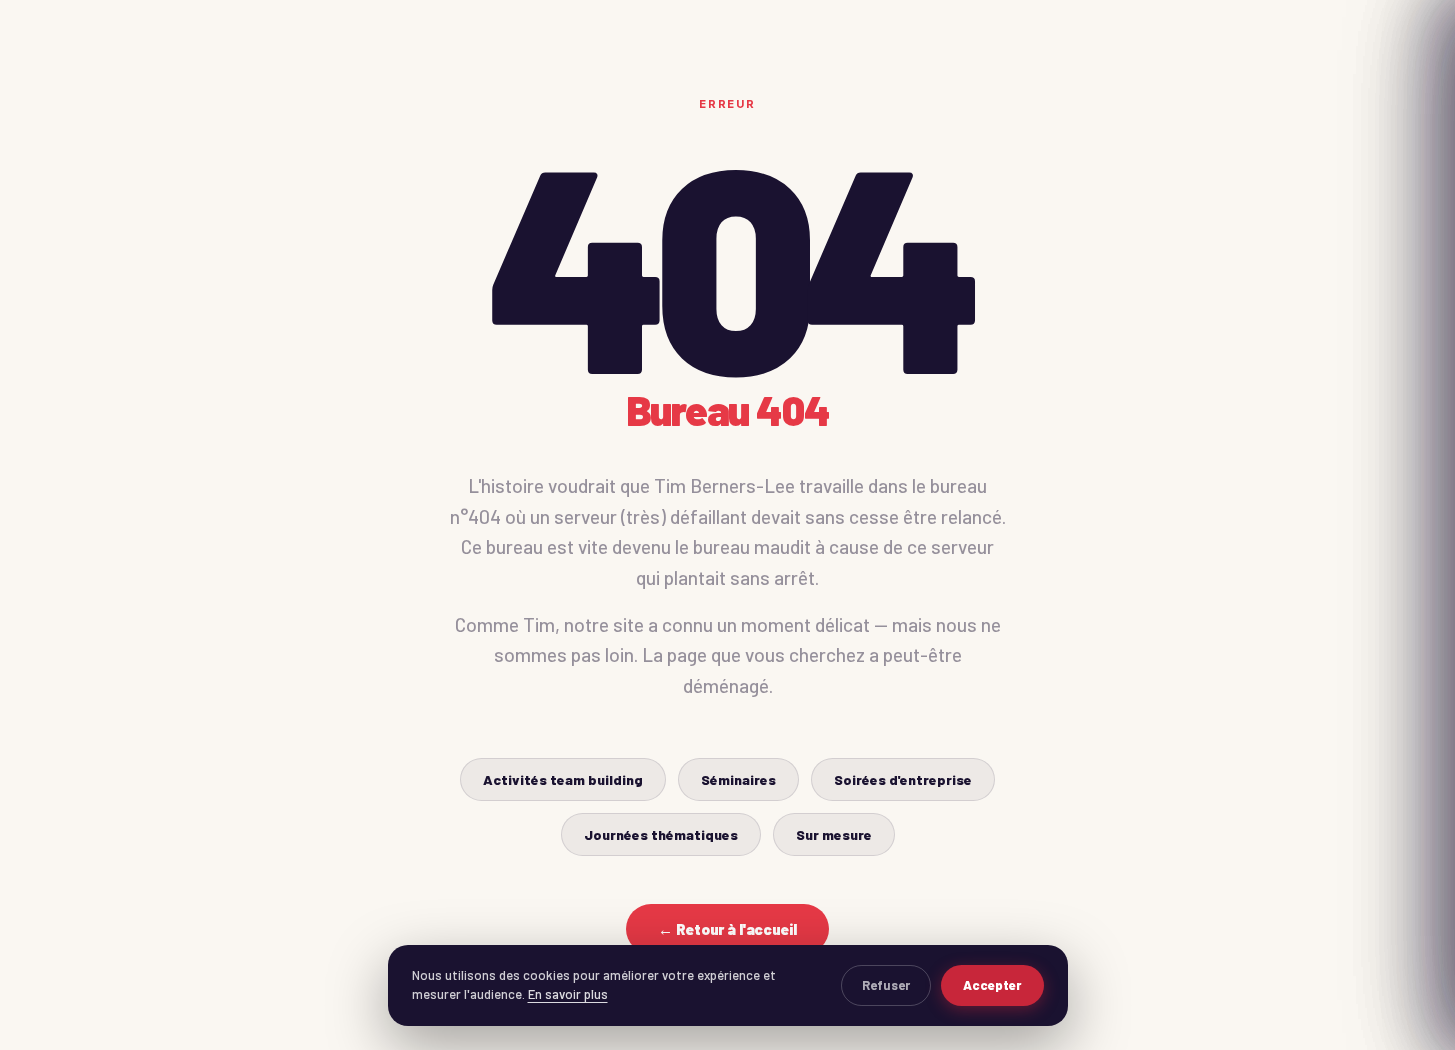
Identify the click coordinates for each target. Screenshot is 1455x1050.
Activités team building (563, 779)
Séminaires (738, 779)
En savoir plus (568, 994)
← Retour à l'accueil (727, 929)
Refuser (886, 985)
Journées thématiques (661, 834)
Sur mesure (834, 834)
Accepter (992, 985)
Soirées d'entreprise (903, 779)
